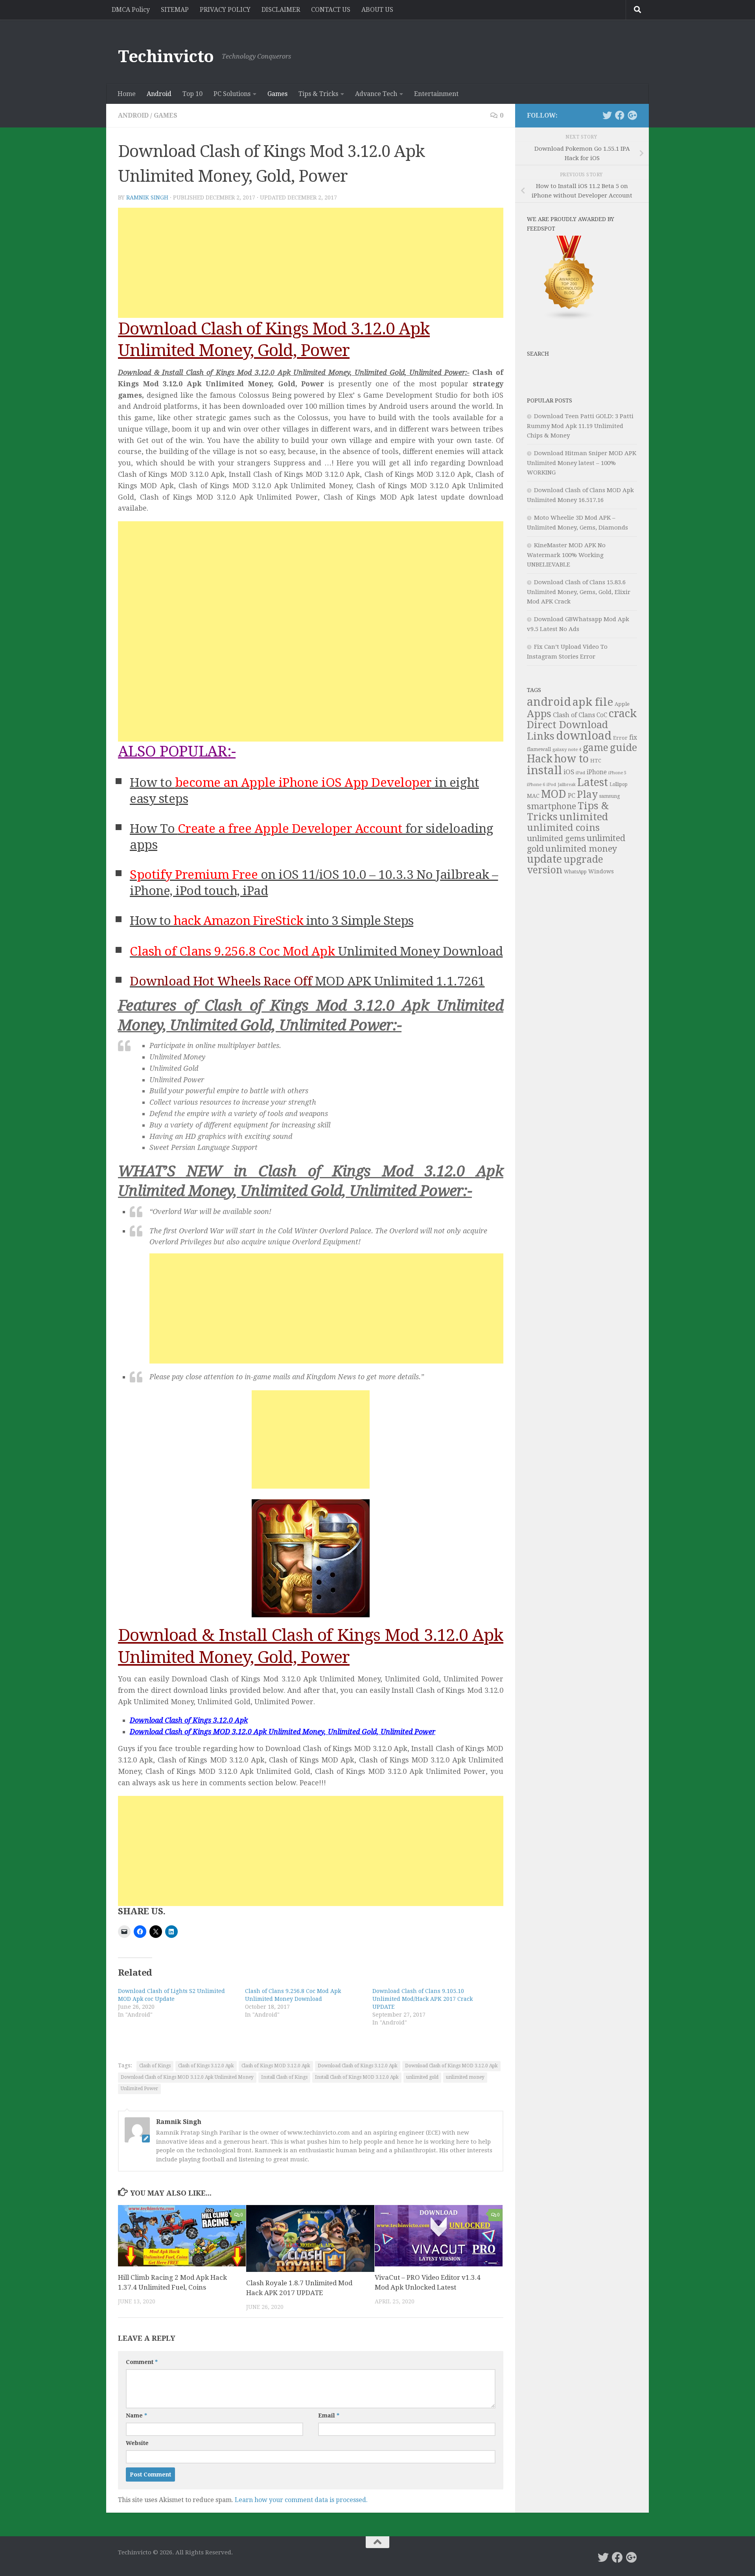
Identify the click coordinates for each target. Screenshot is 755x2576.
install (544, 770)
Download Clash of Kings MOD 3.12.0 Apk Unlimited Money (187, 2077)
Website (137, 2443)
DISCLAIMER (281, 10)
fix (633, 737)
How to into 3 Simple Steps (272, 921)
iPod (551, 785)
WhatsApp (575, 872)
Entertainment (436, 94)
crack (623, 714)
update (544, 859)
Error (620, 738)
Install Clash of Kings (284, 2077)
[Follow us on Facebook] (620, 115)
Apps (539, 714)
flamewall (539, 749)
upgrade (583, 859)
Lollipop (619, 784)
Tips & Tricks (318, 94)
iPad (580, 773)
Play (587, 794)
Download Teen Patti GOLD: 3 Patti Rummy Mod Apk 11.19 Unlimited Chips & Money (580, 426)
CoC (602, 715)
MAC (533, 796)
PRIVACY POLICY (225, 10)
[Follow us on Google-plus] (632, 115)
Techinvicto (166, 56)
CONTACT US (331, 10)
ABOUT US (377, 10)
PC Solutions (232, 94)
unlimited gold (422, 2077)
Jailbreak (567, 785)
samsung (610, 796)
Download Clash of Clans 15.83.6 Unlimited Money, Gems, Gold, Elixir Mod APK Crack (579, 592)
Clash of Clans (574, 715)
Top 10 (192, 94)
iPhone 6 (536, 784)
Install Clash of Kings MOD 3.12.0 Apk (357, 2077)
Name (136, 2415)
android (549, 702)
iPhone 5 (617, 773)
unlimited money (465, 2077)
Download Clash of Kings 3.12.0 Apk (358, 2066)
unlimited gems (556, 838)
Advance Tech (376, 94)
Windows (601, 871)
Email (329, 2415)
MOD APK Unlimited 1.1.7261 (307, 981)
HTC (596, 761)
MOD (554, 794)
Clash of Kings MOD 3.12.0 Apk (276, 2066)
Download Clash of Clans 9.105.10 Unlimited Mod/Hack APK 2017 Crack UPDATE (423, 1999)
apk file (593, 702)
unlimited (584, 817)
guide (623, 747)
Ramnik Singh (147, 197)
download (584, 736)
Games (277, 94)
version (545, 870)
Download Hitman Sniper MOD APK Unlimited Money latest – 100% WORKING (582, 463)
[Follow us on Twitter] (607, 115)
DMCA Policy (131, 10)
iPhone (597, 772)
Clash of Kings (155, 2066)
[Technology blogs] (569, 319)
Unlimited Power (139, 2089)
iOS (569, 772)
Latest (593, 782)
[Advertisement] (311, 263)
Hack (540, 759)
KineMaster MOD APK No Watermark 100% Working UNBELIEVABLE (566, 555)
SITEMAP (175, 10)
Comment (142, 2362)
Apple (622, 704)
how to (571, 759)
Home (127, 94)
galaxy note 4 (567, 749)
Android (159, 94)
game (596, 748)
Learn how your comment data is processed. (301, 2500)
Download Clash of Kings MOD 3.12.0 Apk (451, 2066)
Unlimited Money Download (316, 951)
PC (572, 796)
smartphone (552, 806)
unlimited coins (563, 828)
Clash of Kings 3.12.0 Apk (206, 2066)
